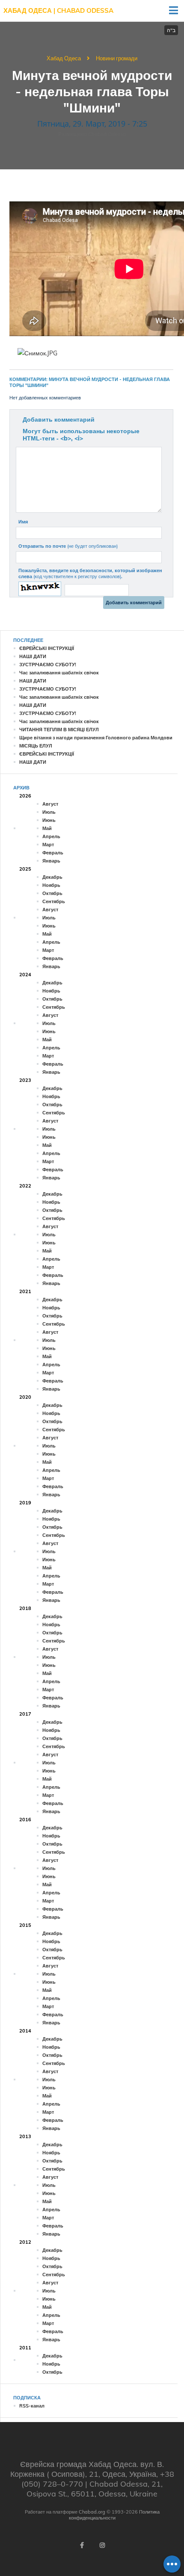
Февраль (53, 853)
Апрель (51, 836)
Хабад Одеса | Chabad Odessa (58, 10)
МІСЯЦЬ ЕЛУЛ (36, 746)
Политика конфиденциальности (114, 2515)
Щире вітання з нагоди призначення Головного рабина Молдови (96, 738)
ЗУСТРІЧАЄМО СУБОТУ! (48, 665)
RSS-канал (32, 2406)
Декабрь (52, 877)
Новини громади (117, 58)
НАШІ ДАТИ (33, 656)
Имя (23, 522)
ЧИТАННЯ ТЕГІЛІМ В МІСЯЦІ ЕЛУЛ (59, 730)
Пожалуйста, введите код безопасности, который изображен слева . (90, 573)
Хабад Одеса (64, 58)
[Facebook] (82, 2545)
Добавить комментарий (59, 419)
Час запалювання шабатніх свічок (59, 673)
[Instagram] (102, 2545)
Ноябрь (51, 885)
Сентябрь (54, 901)
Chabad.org (92, 2512)
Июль (49, 812)
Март (48, 845)
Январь (51, 861)
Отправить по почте (68, 546)
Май (47, 828)
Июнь (49, 820)
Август (50, 804)
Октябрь (52, 893)
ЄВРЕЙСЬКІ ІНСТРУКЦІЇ (47, 648)
